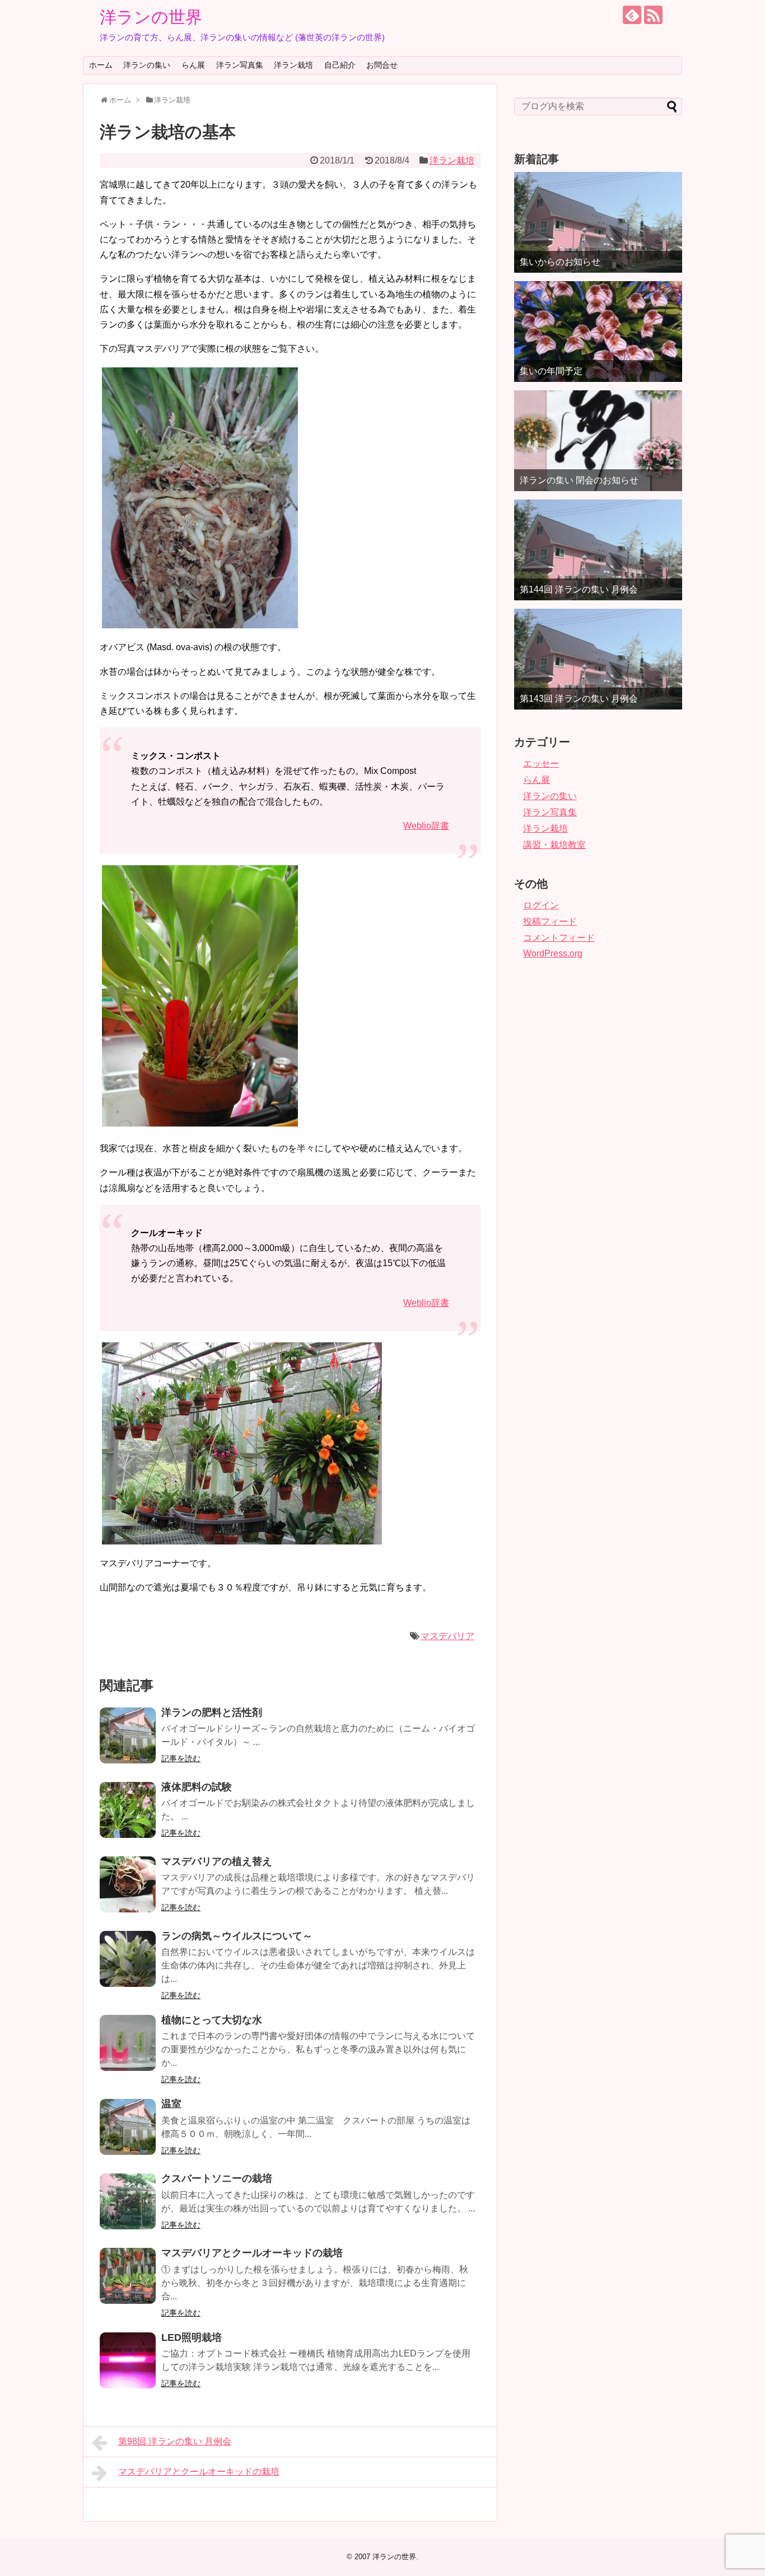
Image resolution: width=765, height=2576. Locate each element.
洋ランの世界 (151, 17)
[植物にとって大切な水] (128, 2043)
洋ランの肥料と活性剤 (212, 1712)
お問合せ (382, 65)
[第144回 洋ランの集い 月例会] (598, 550)
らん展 (193, 65)
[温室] (128, 2127)
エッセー (541, 764)
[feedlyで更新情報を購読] (632, 15)
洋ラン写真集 (240, 65)
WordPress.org (553, 953)
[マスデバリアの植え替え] (128, 1884)
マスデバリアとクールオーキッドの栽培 (252, 2253)
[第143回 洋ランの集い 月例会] (598, 659)
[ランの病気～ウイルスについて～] (128, 1959)
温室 (171, 2104)
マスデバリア (447, 1636)
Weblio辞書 (426, 826)
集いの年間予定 (551, 371)
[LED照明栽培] (128, 2360)
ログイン (541, 905)
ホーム (101, 65)
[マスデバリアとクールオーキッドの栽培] (128, 2276)
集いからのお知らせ (560, 262)
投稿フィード (550, 921)
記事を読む (181, 1758)
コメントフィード (559, 938)
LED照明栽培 (192, 2337)
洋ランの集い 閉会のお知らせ (579, 480)
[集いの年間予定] (598, 332)
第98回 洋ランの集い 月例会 (175, 2441)
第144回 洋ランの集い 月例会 (579, 589)
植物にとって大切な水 (212, 2020)
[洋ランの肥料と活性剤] (128, 1735)
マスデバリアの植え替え (217, 1861)
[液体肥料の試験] (128, 1810)
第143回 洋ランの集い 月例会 (579, 699)
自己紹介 (340, 65)
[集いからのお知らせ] (598, 222)
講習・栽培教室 (554, 845)
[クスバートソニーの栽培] (128, 2201)
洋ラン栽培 (293, 65)
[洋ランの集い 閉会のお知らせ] (598, 441)
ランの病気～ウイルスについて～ (237, 1936)
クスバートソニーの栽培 (217, 2178)
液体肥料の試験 (197, 1787)
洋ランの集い (147, 65)
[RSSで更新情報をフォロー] (653, 15)
